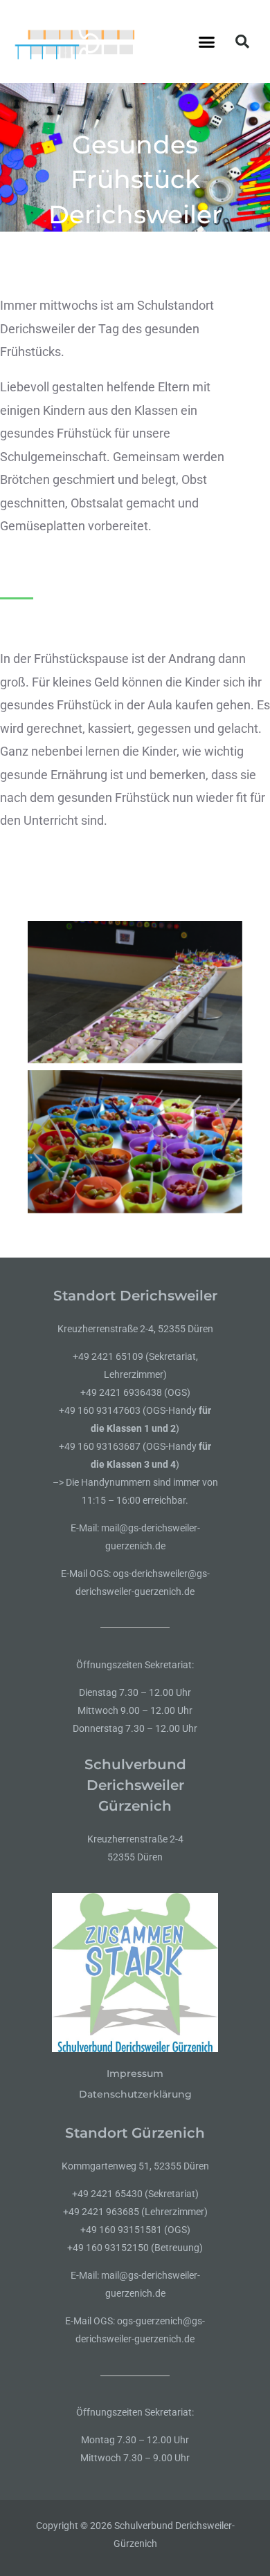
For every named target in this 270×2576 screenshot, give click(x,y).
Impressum (135, 2073)
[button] (207, 41)
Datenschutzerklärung (135, 2094)
